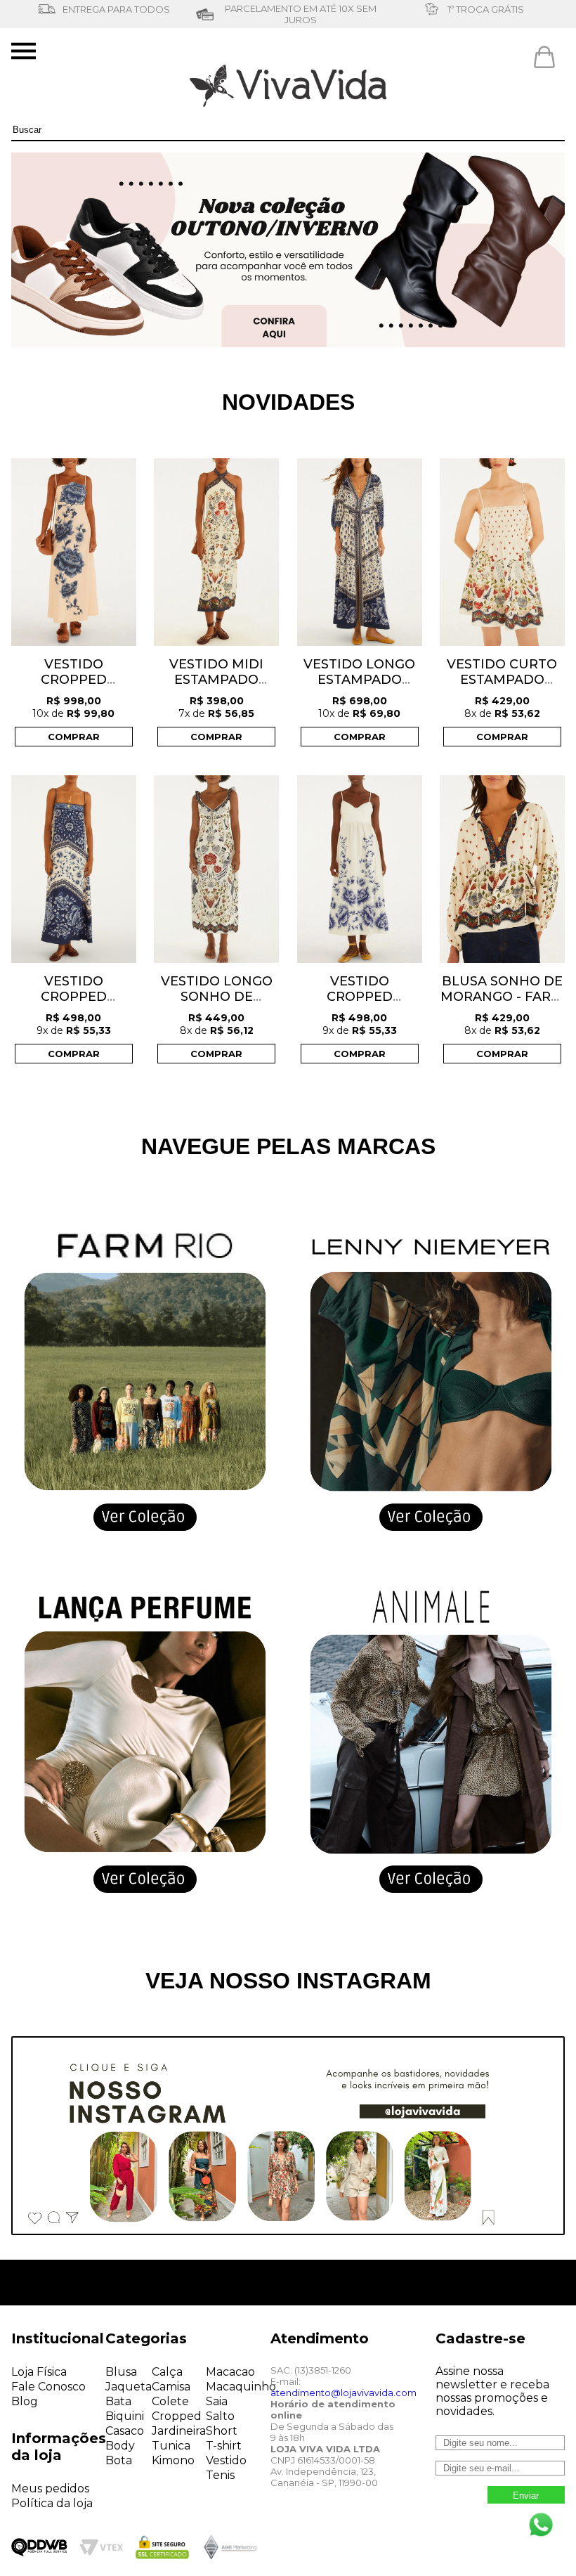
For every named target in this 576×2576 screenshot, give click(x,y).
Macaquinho (241, 2387)
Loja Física (39, 2372)
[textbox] (288, 130)
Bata (118, 2401)
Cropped (177, 2416)
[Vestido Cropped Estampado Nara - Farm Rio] (74, 870)
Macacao (230, 2372)
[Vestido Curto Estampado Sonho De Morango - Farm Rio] (502, 554)
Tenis (220, 2475)
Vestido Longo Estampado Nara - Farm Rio (359, 680)
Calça (167, 2372)
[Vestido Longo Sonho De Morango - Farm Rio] (216, 870)
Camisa (171, 2387)
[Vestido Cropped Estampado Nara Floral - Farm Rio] (74, 554)
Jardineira (179, 2431)
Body (120, 2446)
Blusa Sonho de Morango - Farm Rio (502, 997)
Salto (220, 2416)
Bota (119, 2460)
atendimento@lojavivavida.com (343, 2393)
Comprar (74, 737)
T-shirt (224, 2446)
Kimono (173, 2460)
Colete (170, 2401)
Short (222, 2431)
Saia (217, 2401)
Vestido (226, 2460)
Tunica (171, 2446)
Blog (25, 2401)
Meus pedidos (50, 2488)
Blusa (121, 2372)
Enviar (526, 2496)
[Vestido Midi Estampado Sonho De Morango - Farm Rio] (216, 554)
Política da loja (52, 2503)
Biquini (125, 2416)
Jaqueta (129, 2387)
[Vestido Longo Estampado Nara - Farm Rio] (360, 554)
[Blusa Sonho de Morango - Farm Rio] (502, 870)
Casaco (125, 2431)
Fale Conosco (48, 2387)
